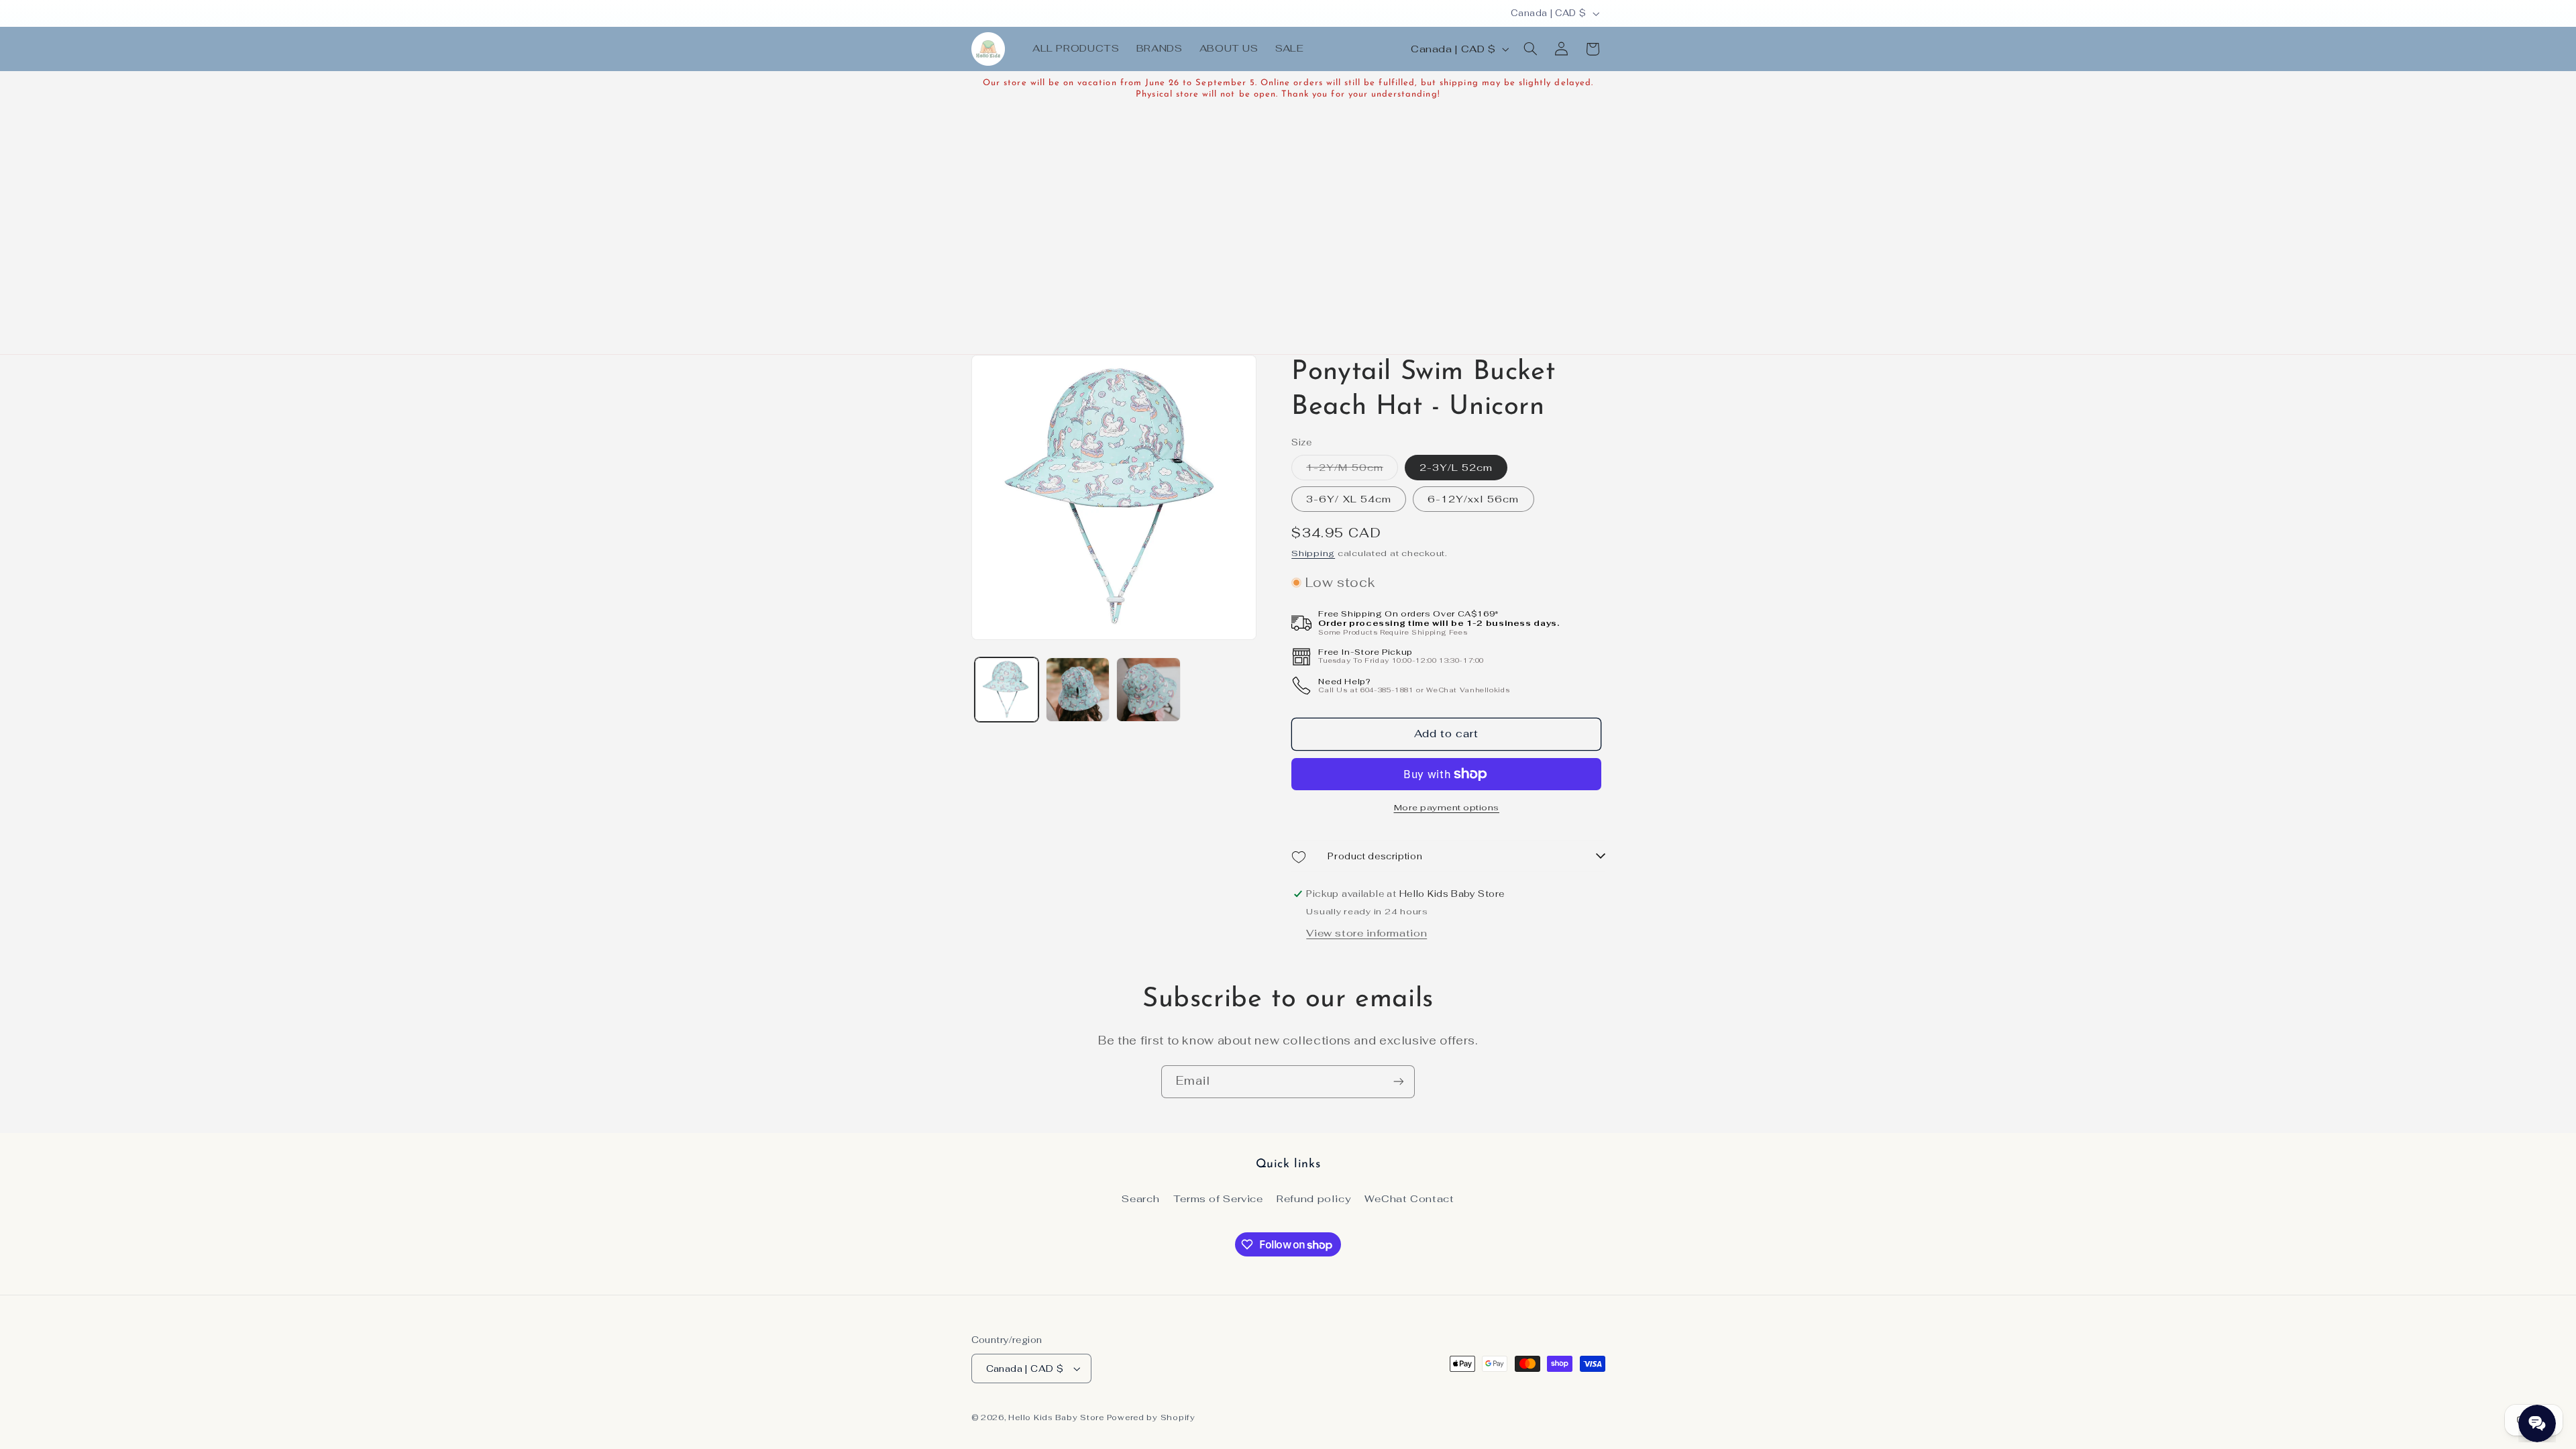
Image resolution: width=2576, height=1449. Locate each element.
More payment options (1447, 807)
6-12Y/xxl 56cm (1473, 499)
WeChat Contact (1409, 1198)
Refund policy (1313, 1198)
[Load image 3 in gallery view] (1148, 689)
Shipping (1313, 553)
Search (1140, 1198)
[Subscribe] (1399, 1082)
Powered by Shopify (1151, 1417)
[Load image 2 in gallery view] (1078, 689)
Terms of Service (1218, 1198)
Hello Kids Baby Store (1056, 1417)
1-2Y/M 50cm (1352, 470)
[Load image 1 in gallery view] (1007, 689)
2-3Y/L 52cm (1456, 467)
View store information (1366, 933)
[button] (1530, 49)
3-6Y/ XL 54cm (1349, 499)
